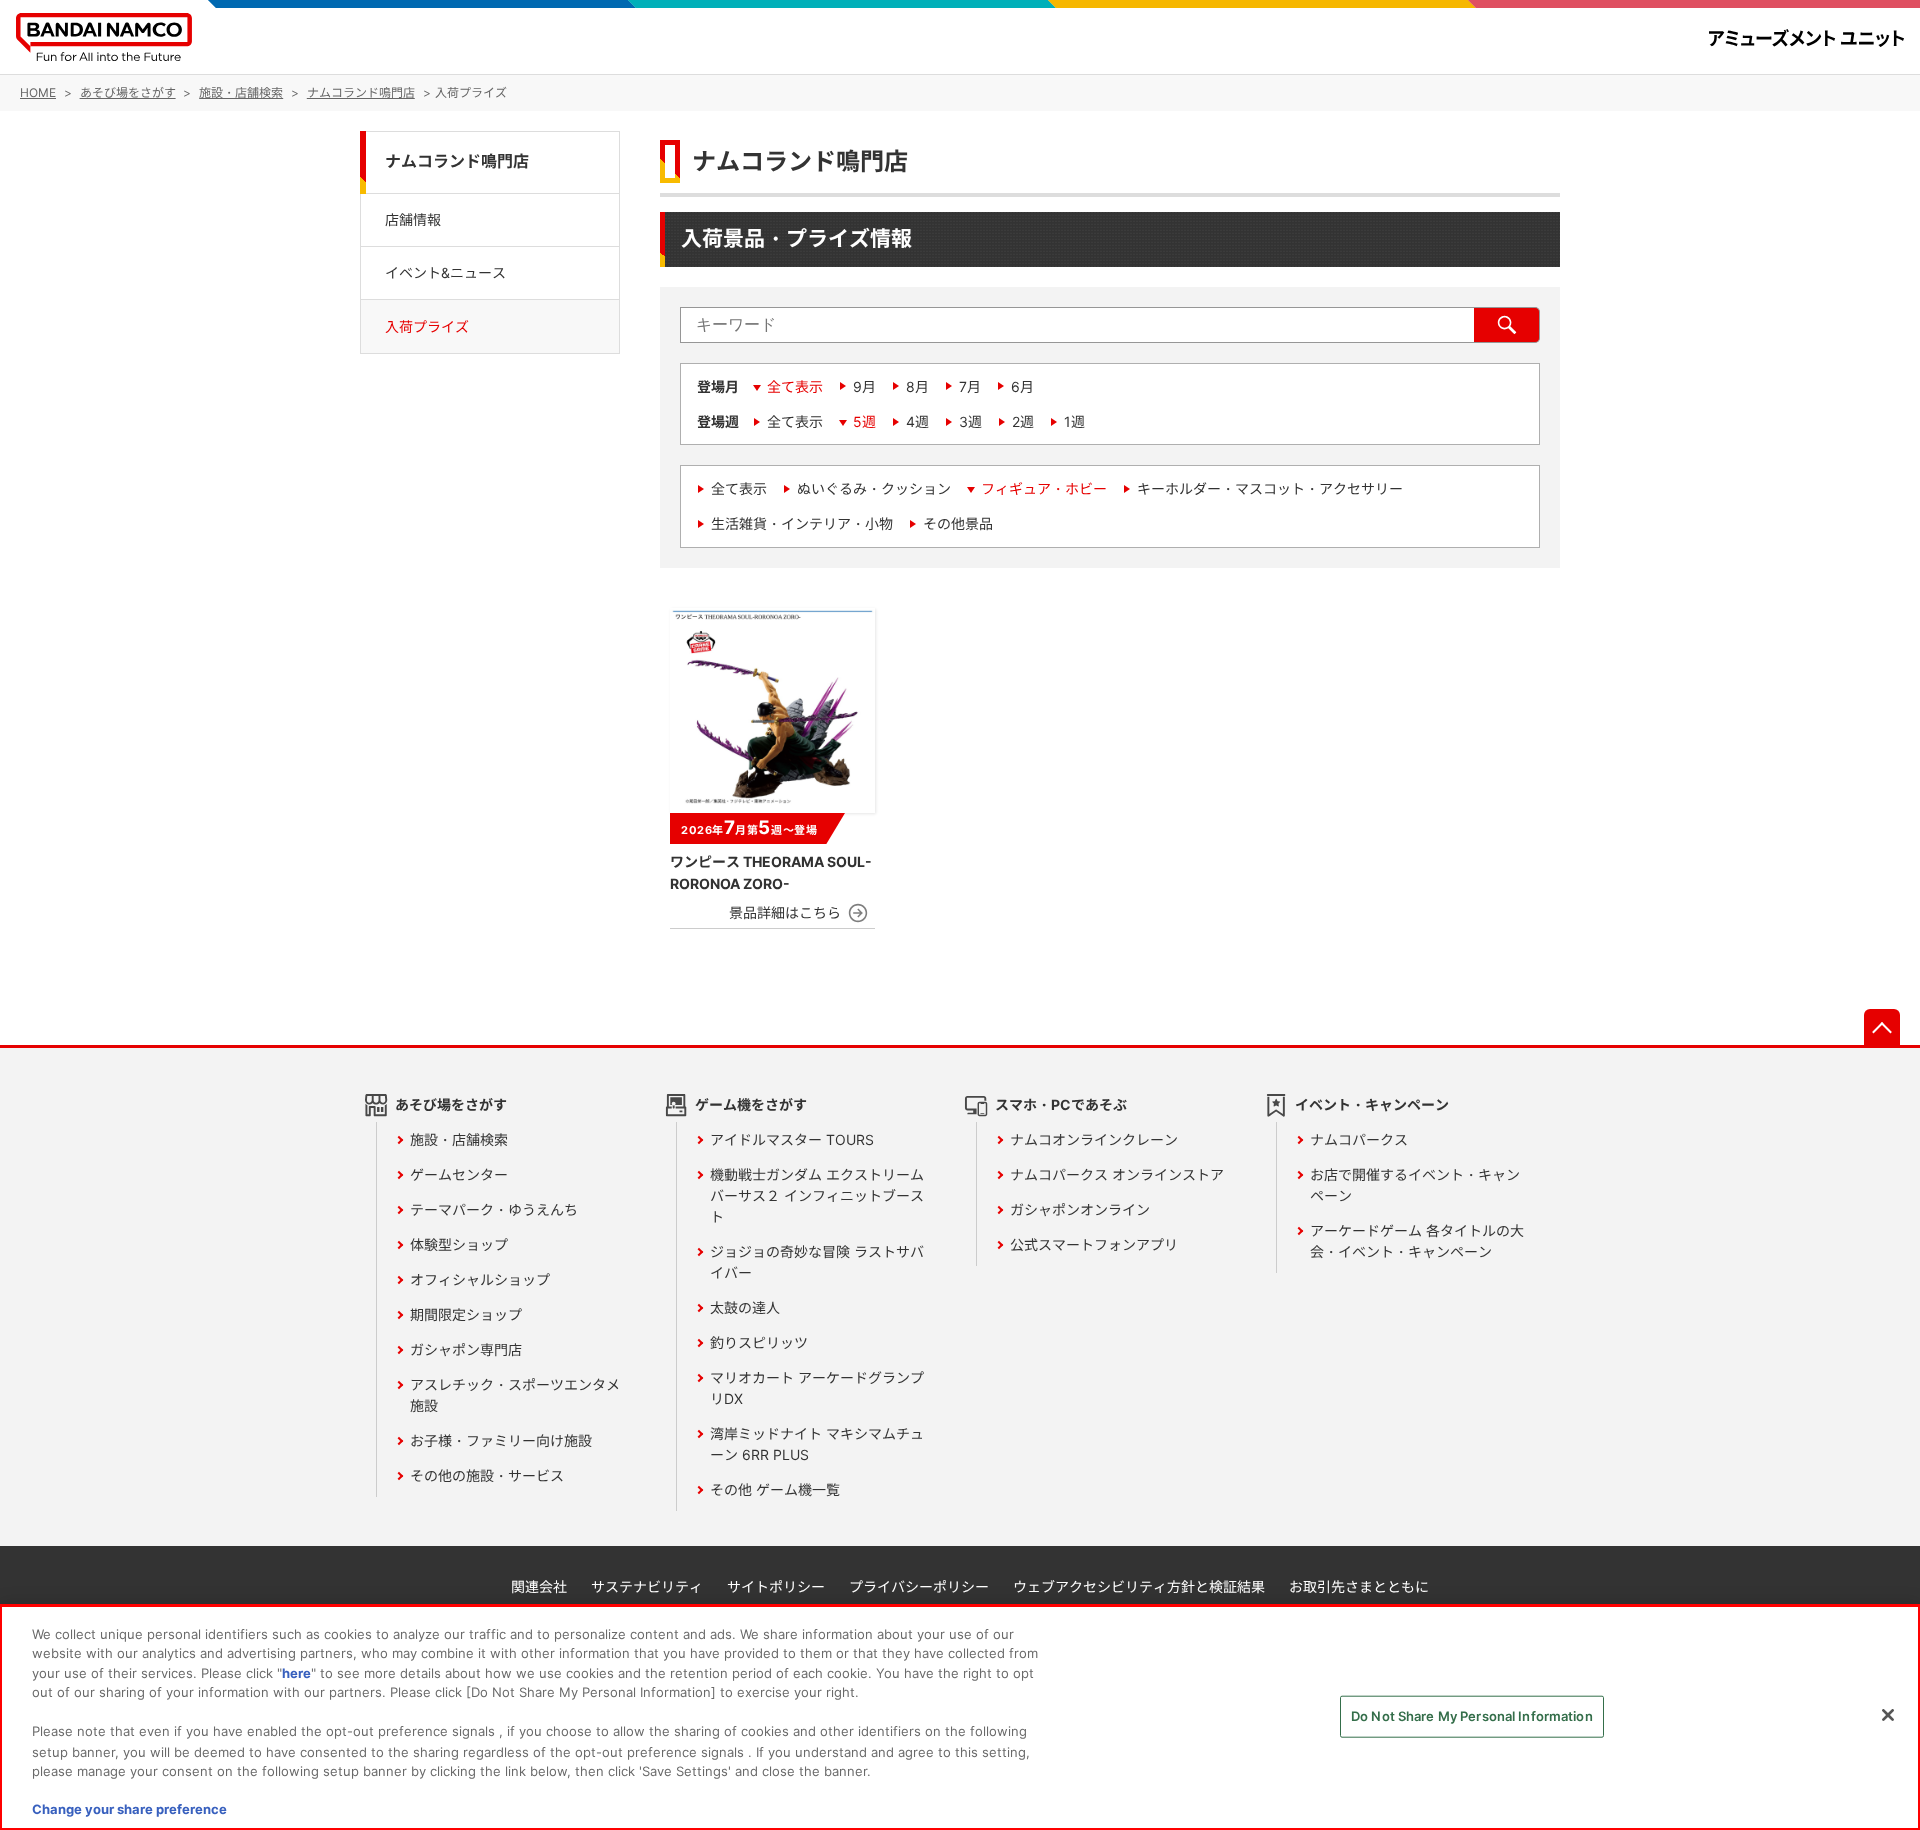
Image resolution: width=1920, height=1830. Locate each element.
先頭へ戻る (1882, 1027)
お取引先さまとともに (1359, 1586)
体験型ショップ (459, 1244)
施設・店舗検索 (459, 1139)
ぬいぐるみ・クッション (874, 488)
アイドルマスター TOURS (792, 1139)
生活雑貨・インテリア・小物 (802, 523)
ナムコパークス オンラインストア (1117, 1174)
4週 (917, 421)
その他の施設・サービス (487, 1475)
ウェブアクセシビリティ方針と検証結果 (1139, 1586)
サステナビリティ (647, 1586)
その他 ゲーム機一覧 (775, 1489)
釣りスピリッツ (759, 1342)
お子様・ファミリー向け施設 (501, 1440)
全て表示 (795, 386)
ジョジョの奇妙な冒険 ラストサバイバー (817, 1262)
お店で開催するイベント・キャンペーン (1415, 1185)
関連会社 (539, 1586)
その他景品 (958, 523)
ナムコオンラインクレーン (1094, 1139)
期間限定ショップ (466, 1314)
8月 (917, 386)
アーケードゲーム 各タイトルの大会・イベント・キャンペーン (1417, 1241)
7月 (970, 386)
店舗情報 (413, 218)
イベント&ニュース (445, 272)
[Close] (1888, 1715)
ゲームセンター (459, 1174)
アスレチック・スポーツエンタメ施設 (515, 1395)
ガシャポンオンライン (1080, 1209)
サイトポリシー (776, 1586)
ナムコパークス (1359, 1139)
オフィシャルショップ (480, 1279)
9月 (864, 386)
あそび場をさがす (451, 1104)
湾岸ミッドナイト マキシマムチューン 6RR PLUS (817, 1444)
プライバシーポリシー (919, 1586)
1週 (1074, 421)
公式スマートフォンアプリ (1094, 1244)
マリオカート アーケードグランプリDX (817, 1388)
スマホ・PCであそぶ (1061, 1104)
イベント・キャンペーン (1372, 1104)
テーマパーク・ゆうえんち (494, 1209)
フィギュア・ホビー (1044, 488)
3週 (970, 421)
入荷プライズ (427, 326)
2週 (1023, 421)
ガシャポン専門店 (466, 1349)
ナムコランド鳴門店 (457, 161)
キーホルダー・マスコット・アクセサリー (1270, 488)
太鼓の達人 (745, 1307)
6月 (1022, 386)
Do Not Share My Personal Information (1472, 1716)
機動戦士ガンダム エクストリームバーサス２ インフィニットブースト (817, 1195)
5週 (864, 421)
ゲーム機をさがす (751, 1104)
